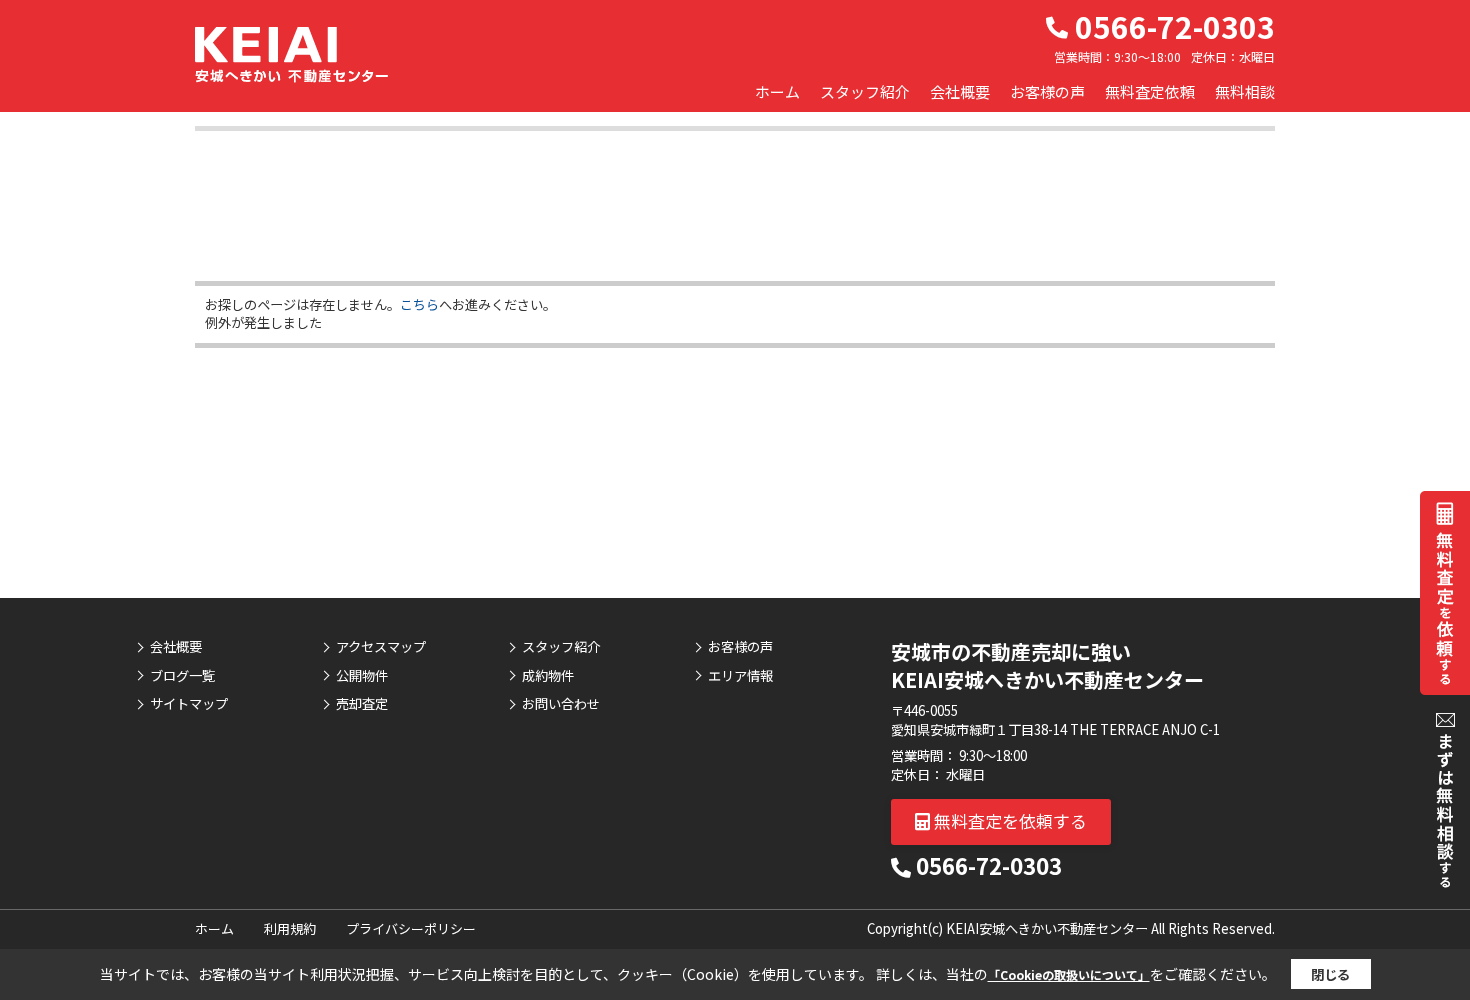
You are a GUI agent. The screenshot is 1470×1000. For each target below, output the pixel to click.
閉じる (1330, 974)
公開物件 (362, 676)
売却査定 (362, 704)
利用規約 (290, 928)
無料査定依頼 (1150, 91)
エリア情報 (740, 676)
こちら (419, 304)
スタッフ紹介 (865, 91)
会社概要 (960, 91)
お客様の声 (1047, 91)
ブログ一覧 (182, 676)
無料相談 (1245, 91)
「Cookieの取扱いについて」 (1069, 974)
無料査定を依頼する (1008, 820)
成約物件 (548, 676)
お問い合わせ (561, 704)
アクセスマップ (381, 647)
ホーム (777, 91)
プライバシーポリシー (411, 928)
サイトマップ (189, 704)
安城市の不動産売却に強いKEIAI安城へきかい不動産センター (1047, 665)
